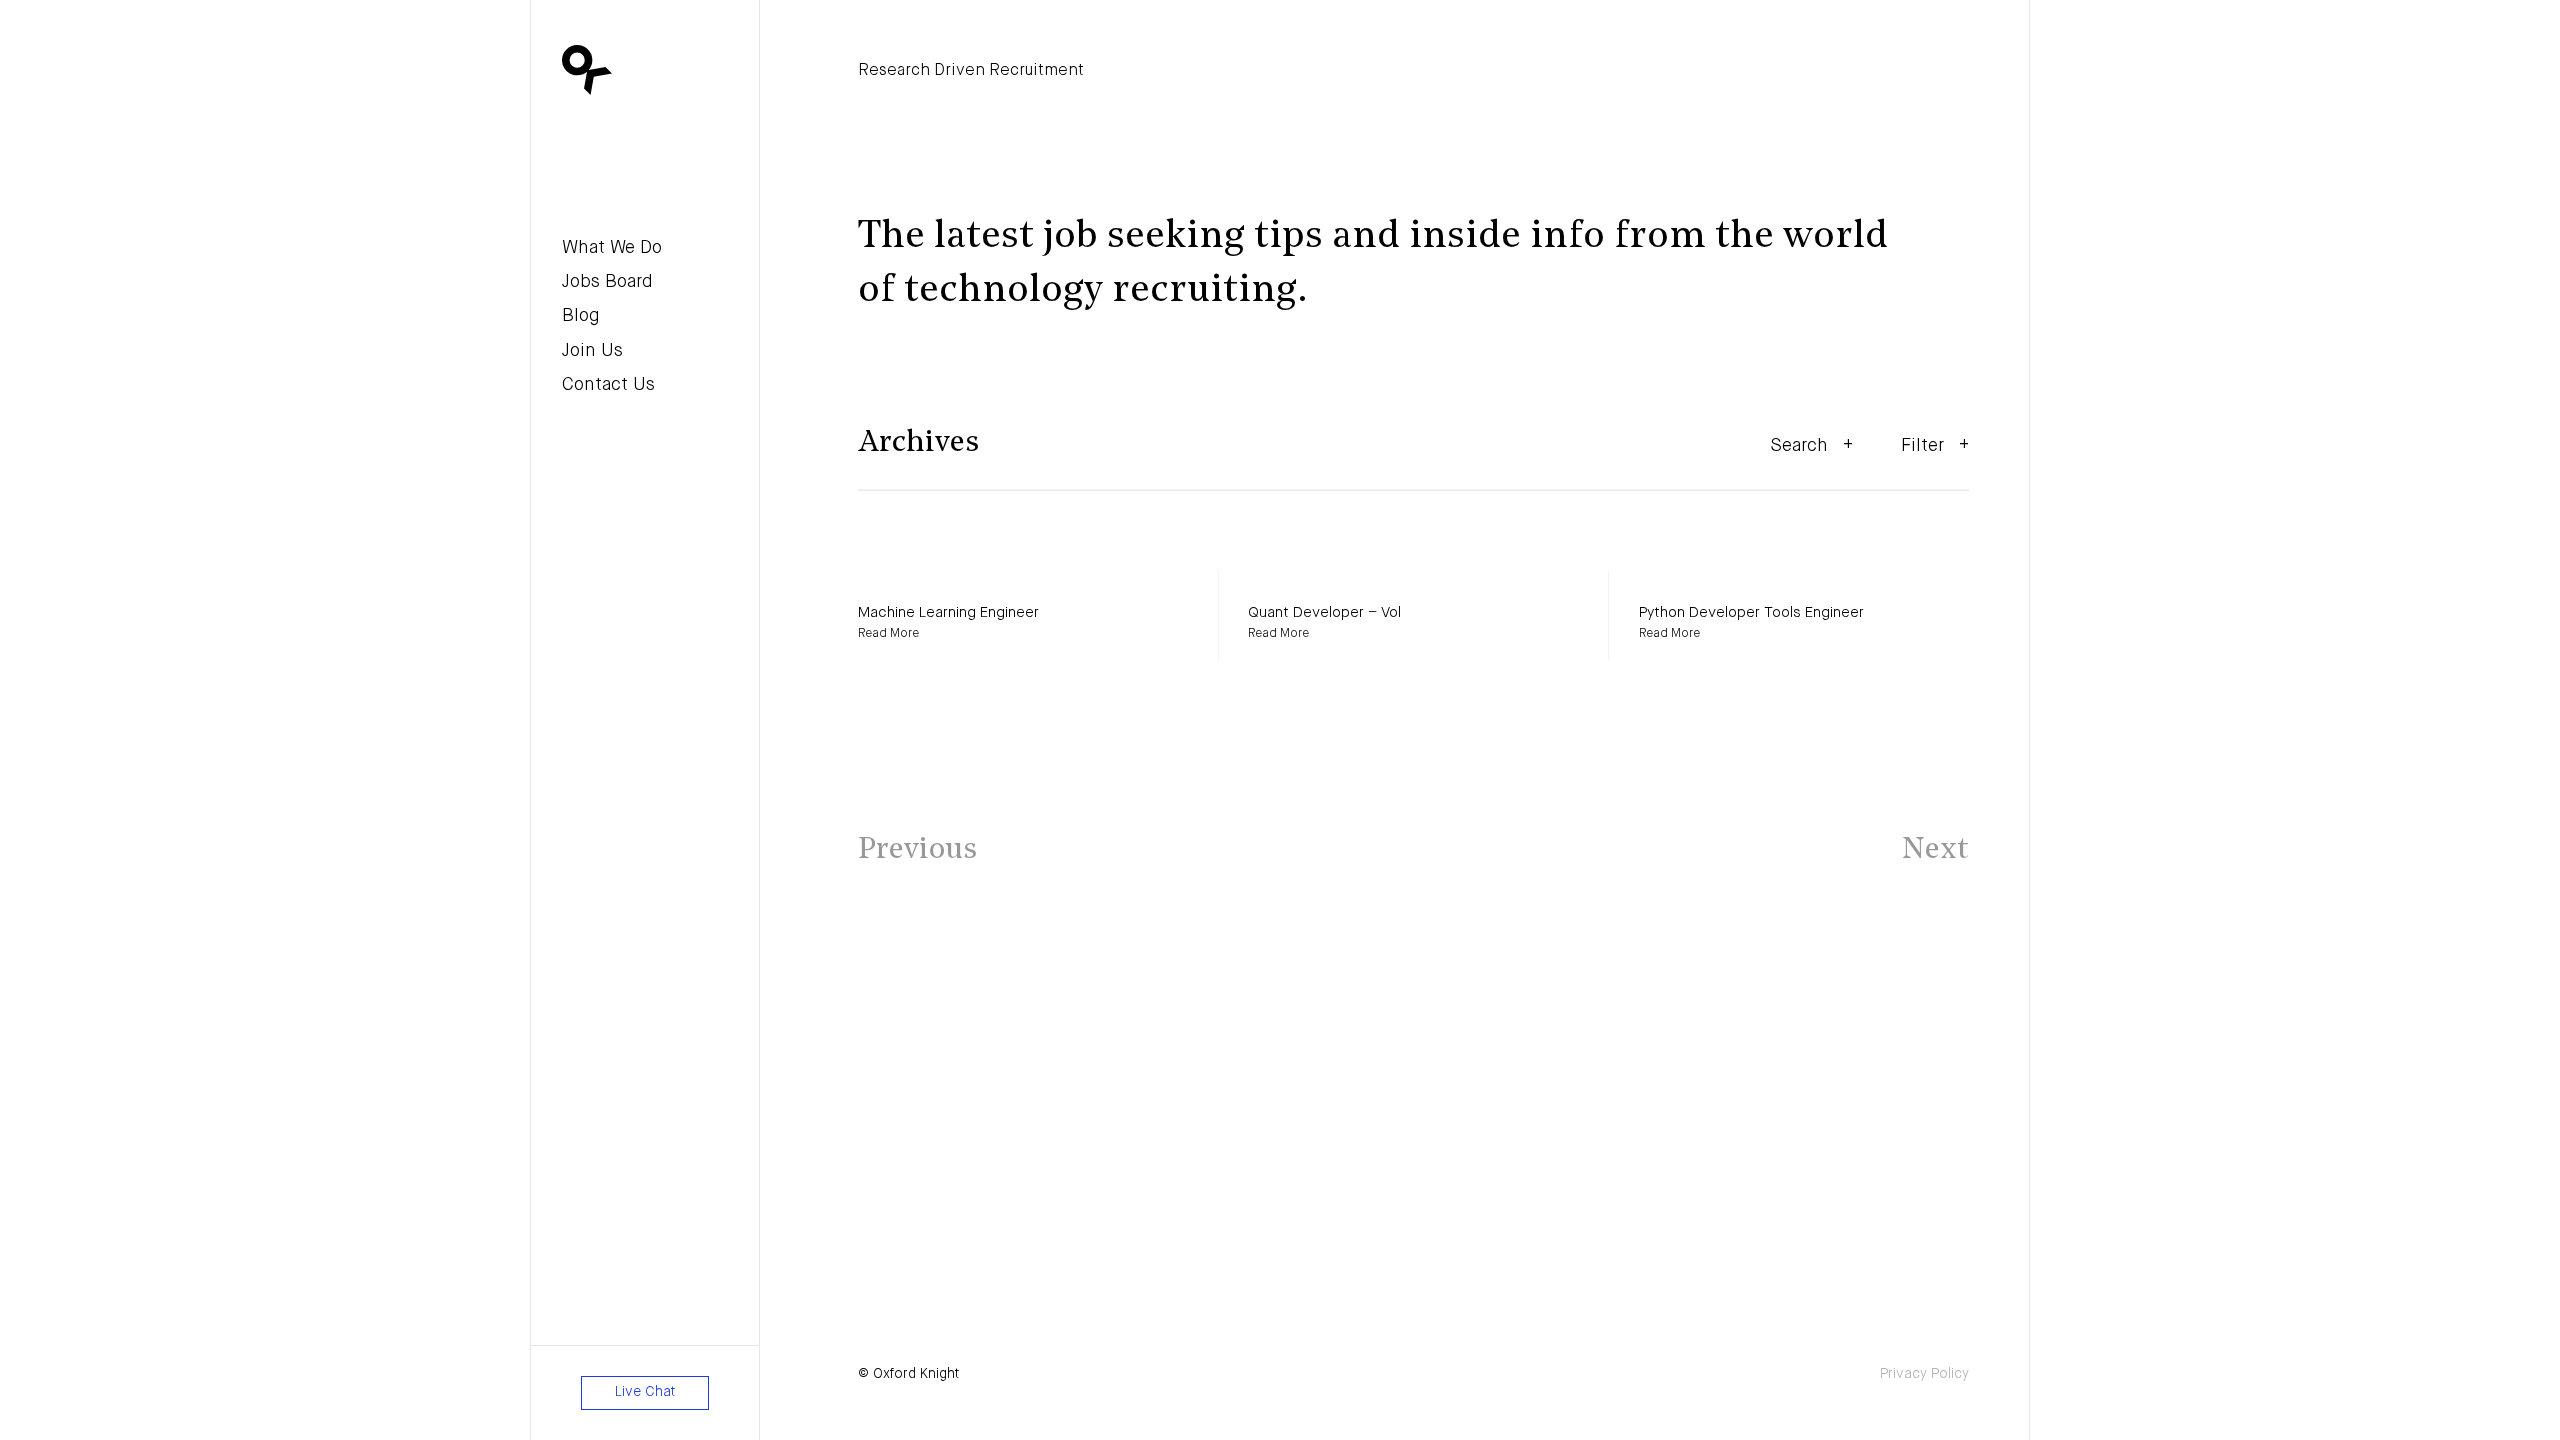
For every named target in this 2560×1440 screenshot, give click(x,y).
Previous (917, 850)
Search (1799, 446)
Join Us (592, 351)
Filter (1922, 446)
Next (1935, 850)
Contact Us (608, 385)
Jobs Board (607, 282)
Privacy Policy (1924, 1374)
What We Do (612, 248)
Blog (581, 316)
